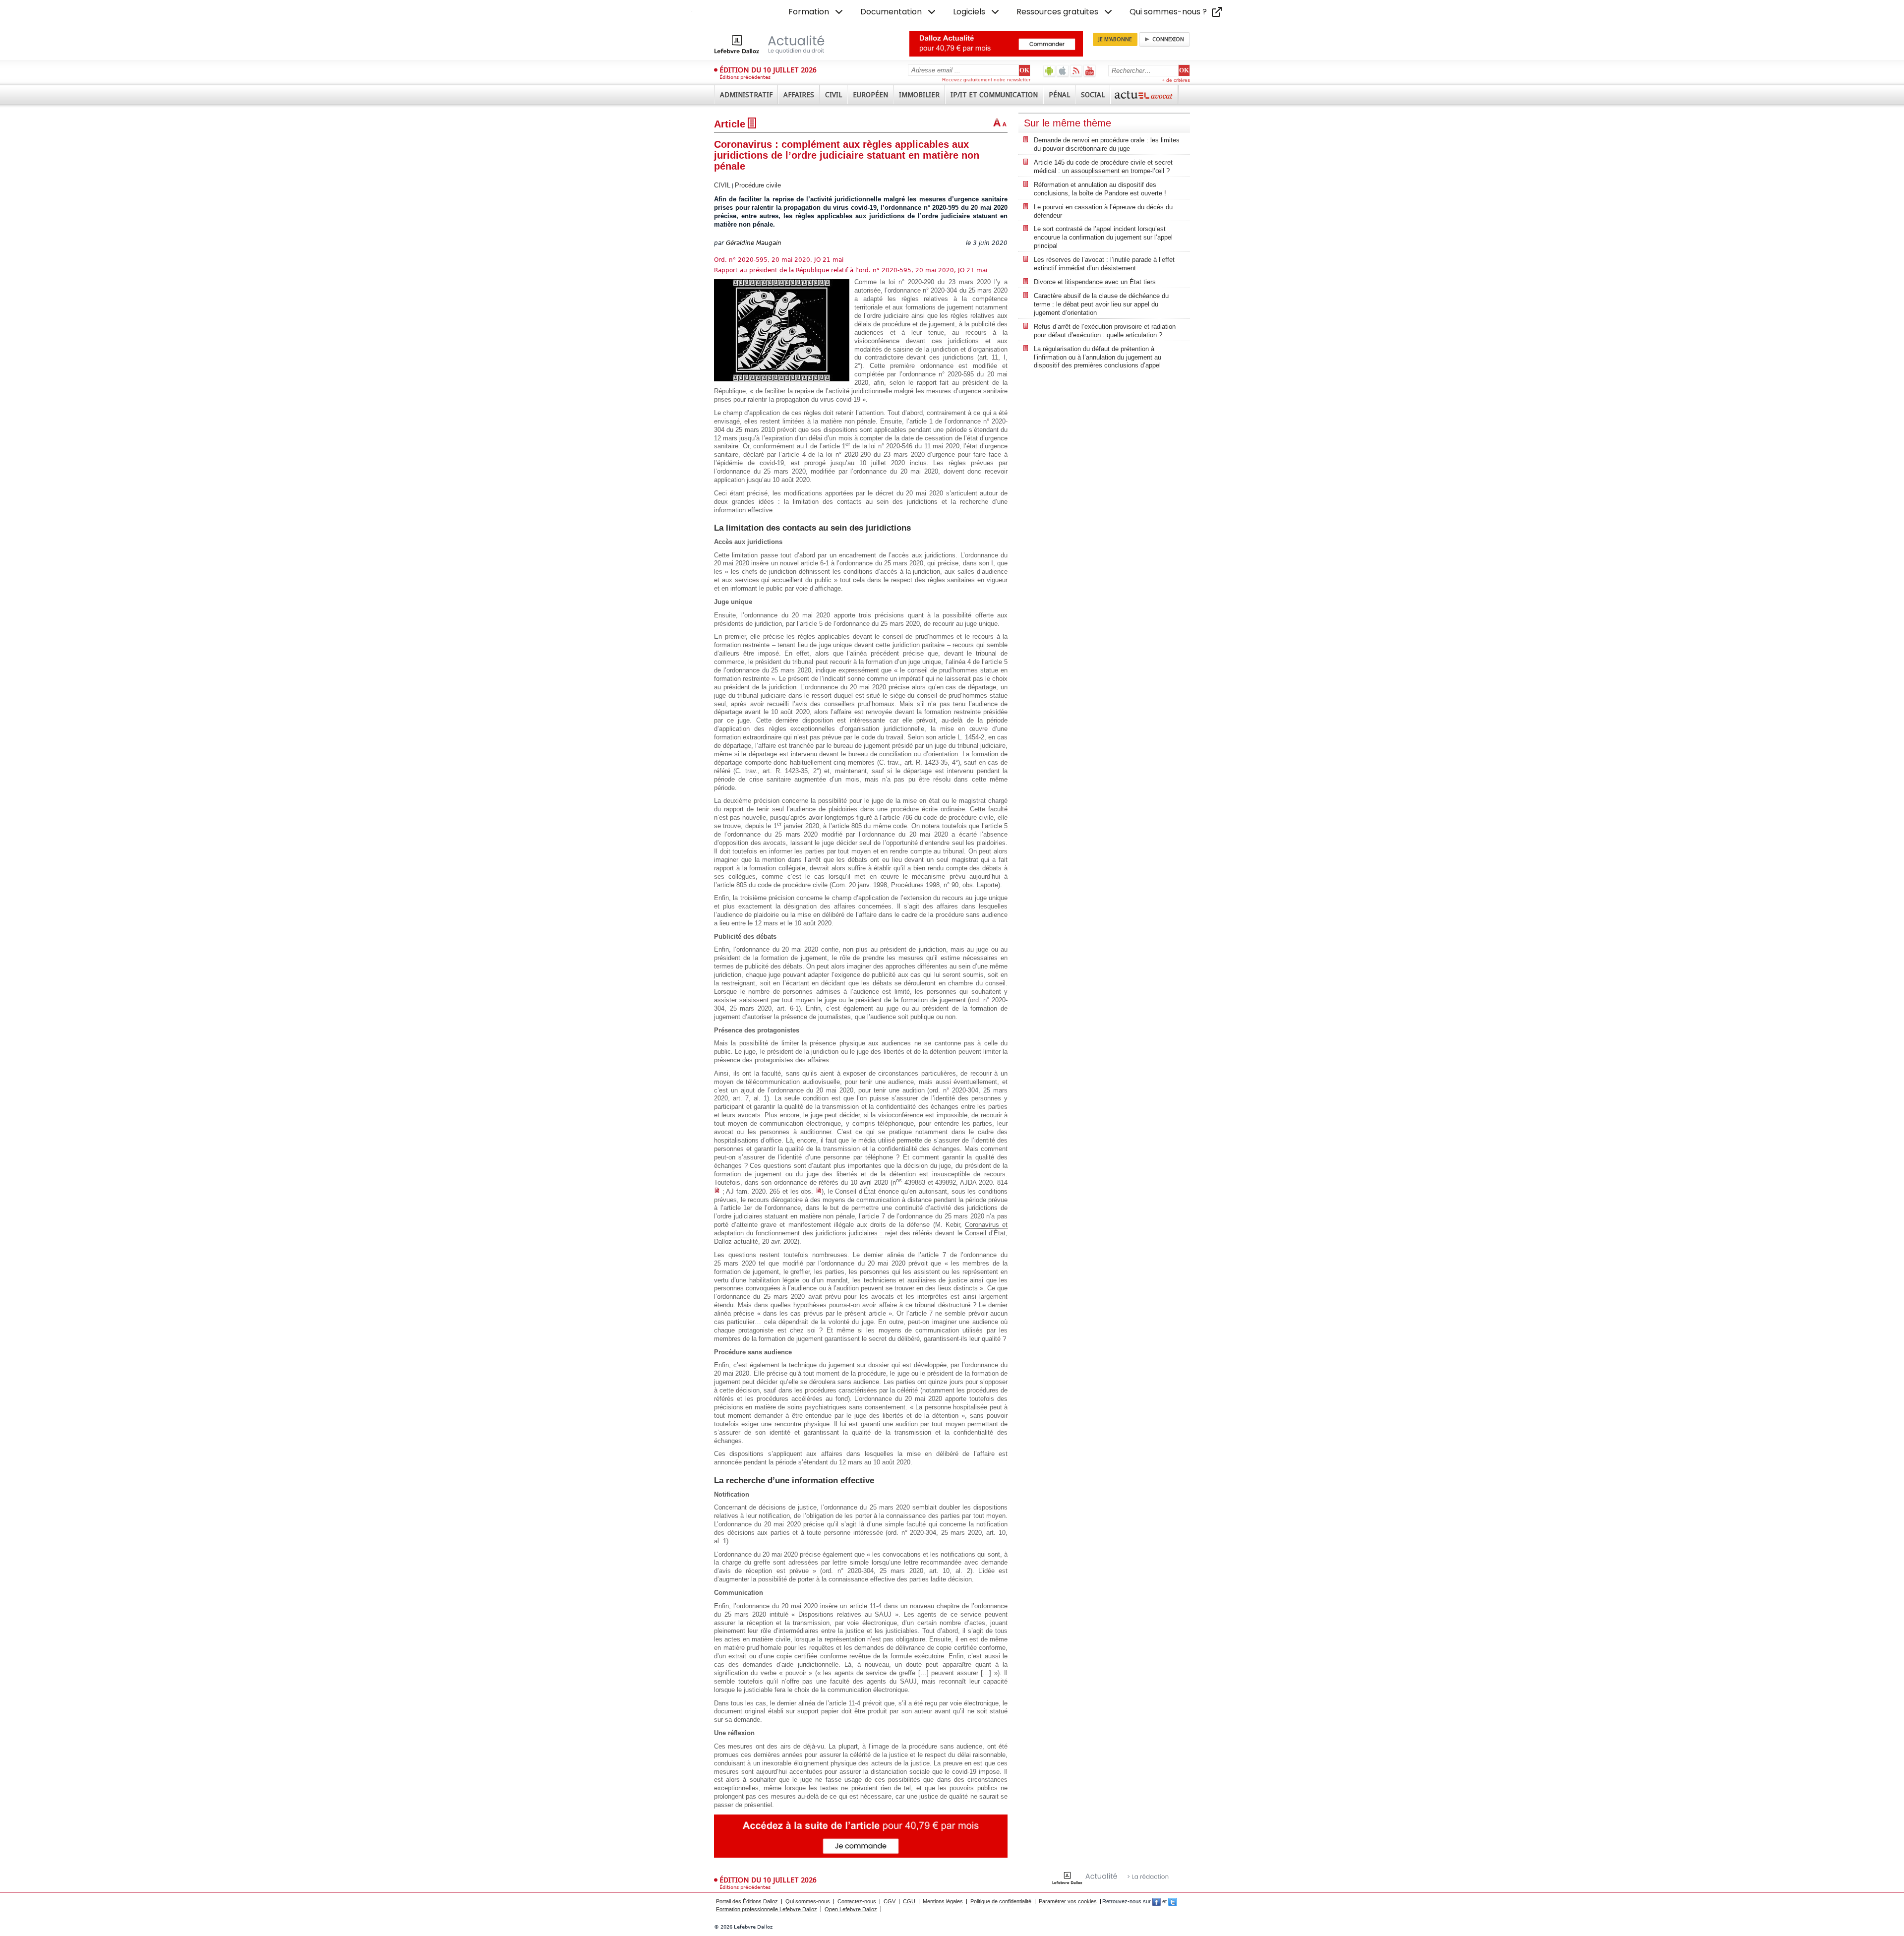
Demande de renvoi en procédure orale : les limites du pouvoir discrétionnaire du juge (1107, 144)
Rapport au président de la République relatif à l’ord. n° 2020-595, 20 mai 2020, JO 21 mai (851, 270)
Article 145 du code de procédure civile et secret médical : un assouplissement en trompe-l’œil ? (1103, 167)
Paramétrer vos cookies (1068, 1901)
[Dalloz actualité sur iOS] (1063, 71)
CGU (909, 1901)
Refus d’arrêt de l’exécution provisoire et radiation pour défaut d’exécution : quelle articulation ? (1105, 331)
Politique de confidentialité (1001, 1901)
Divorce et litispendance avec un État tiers (1095, 282)
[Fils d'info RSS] (1076, 71)
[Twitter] (1172, 1901)
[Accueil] (780, 44)
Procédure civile (758, 185)
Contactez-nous (857, 1901)
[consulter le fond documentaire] (717, 1191)
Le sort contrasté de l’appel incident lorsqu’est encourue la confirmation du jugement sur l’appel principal (1103, 237)
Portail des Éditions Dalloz (747, 1901)
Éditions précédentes (745, 77)
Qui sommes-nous (808, 1901)
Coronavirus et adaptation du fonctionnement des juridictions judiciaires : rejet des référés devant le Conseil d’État (861, 1229)
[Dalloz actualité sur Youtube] (1090, 71)
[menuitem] (817, 12)
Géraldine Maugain (754, 243)
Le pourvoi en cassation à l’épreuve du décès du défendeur (1103, 211)
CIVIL (722, 185)
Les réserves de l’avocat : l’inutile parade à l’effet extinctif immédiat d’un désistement (1104, 264)
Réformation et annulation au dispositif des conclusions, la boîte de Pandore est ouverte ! (1100, 189)
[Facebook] (1157, 1901)
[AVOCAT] (1144, 95)
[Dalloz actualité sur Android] (1049, 71)
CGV (890, 1901)
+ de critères (1176, 80)
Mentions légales (943, 1901)
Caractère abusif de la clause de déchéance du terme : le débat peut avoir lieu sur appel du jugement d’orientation (1101, 304)
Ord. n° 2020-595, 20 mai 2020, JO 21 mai (779, 260)
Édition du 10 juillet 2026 (768, 70)
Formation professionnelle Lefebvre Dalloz (767, 1909)
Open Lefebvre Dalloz (851, 1909)
